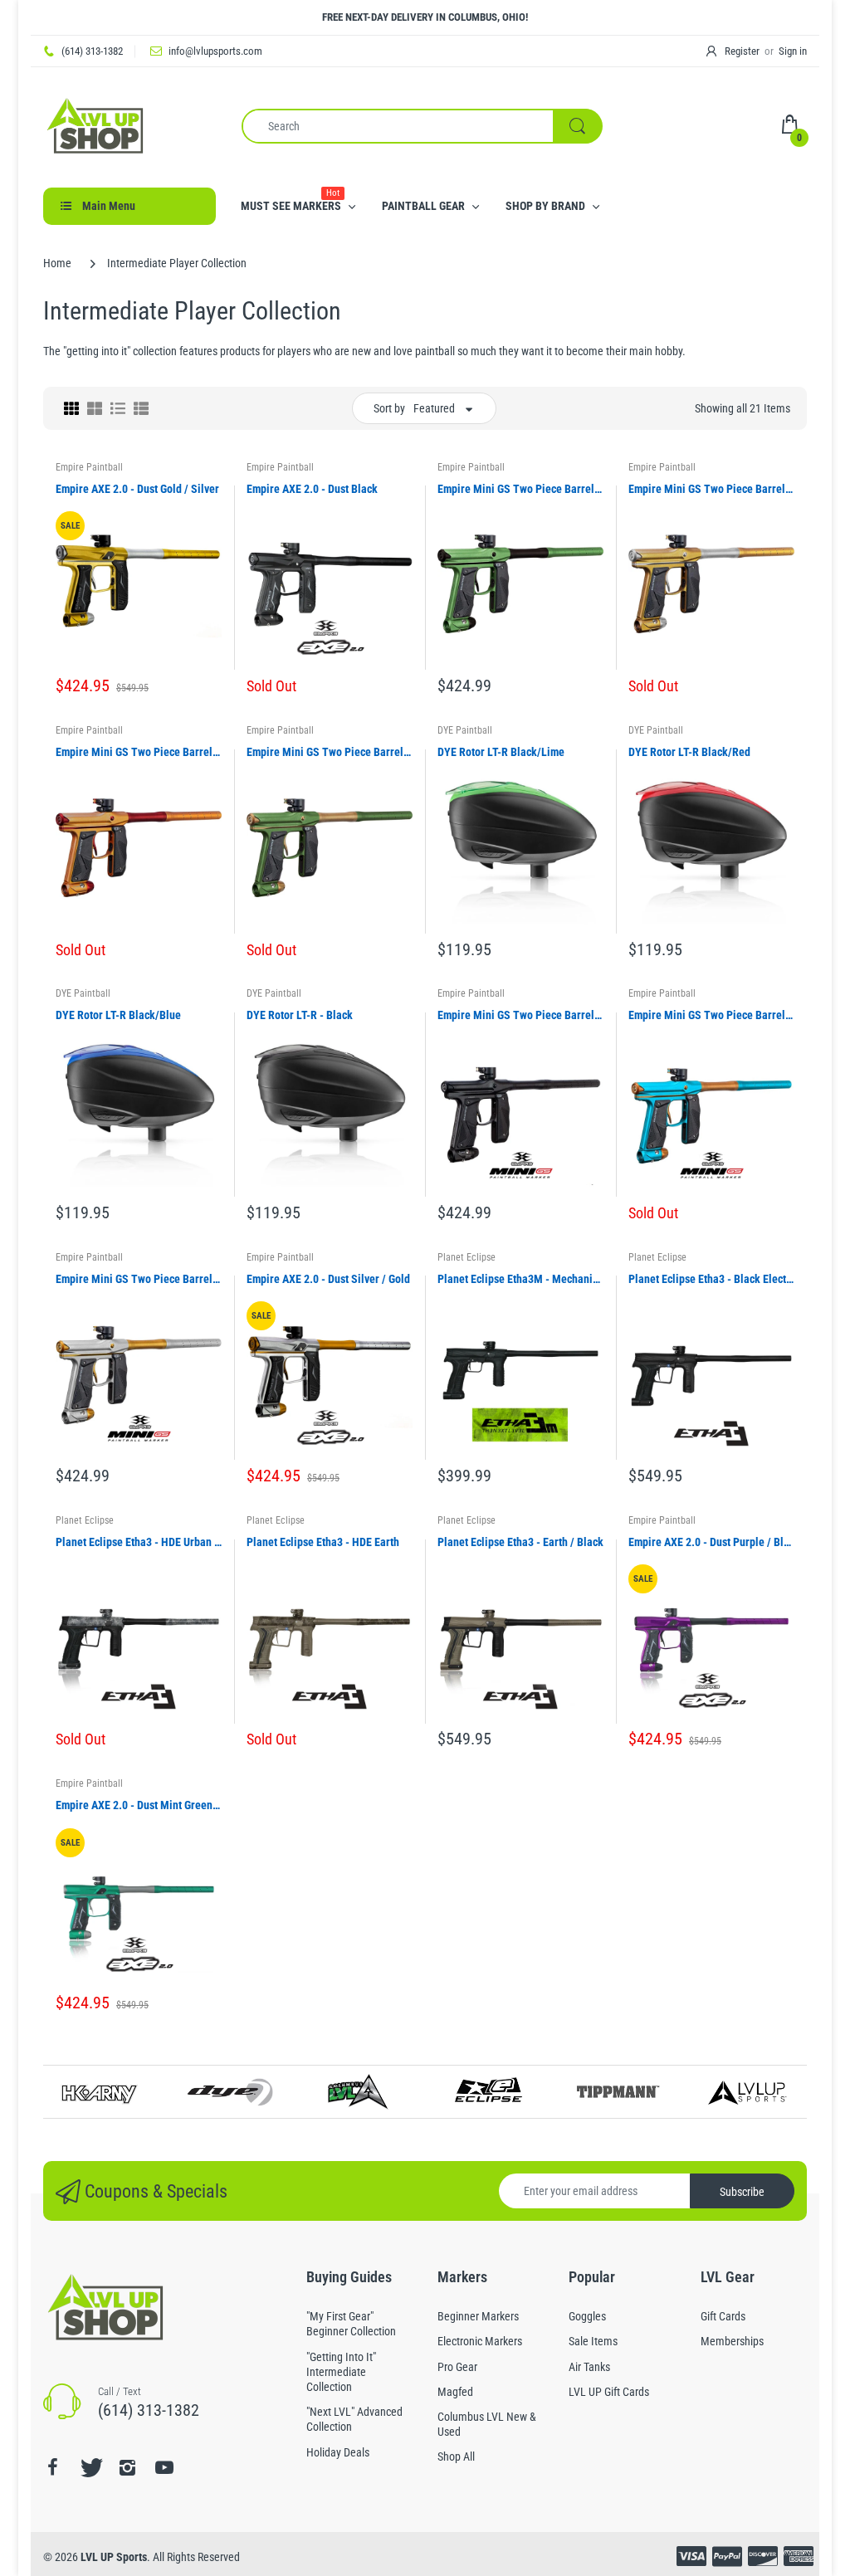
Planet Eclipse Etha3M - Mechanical (520, 1279)
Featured (434, 408)
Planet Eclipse (467, 1257)
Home (57, 263)
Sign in (793, 51)
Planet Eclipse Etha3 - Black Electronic (711, 1279)
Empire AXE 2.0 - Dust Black (312, 489)
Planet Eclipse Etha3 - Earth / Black (520, 1542)
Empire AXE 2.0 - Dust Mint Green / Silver (139, 1805)
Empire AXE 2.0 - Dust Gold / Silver (137, 489)
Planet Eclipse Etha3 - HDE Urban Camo (139, 1542)
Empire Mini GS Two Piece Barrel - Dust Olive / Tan (330, 752)
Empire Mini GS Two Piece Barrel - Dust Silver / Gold (139, 1279)
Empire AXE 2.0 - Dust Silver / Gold (328, 1279)
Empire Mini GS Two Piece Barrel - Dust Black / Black (520, 1015)
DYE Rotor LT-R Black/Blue (118, 1015)
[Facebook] (52, 2467)
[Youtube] (164, 2467)
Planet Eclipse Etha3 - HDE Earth (323, 1542)
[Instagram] (127, 2467)
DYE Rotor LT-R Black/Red (689, 752)
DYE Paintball (465, 730)
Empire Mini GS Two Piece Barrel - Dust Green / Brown (520, 489)
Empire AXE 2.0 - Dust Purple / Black (711, 1542)
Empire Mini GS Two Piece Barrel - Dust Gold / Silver (711, 489)
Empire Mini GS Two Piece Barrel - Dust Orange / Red (139, 752)
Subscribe (742, 2192)
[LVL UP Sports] (95, 124)
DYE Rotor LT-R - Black (300, 1015)
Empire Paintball (89, 467)
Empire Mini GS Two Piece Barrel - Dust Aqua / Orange (711, 1015)
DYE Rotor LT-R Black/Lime (501, 752)
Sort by (389, 408)
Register (742, 51)
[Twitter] (90, 2467)
